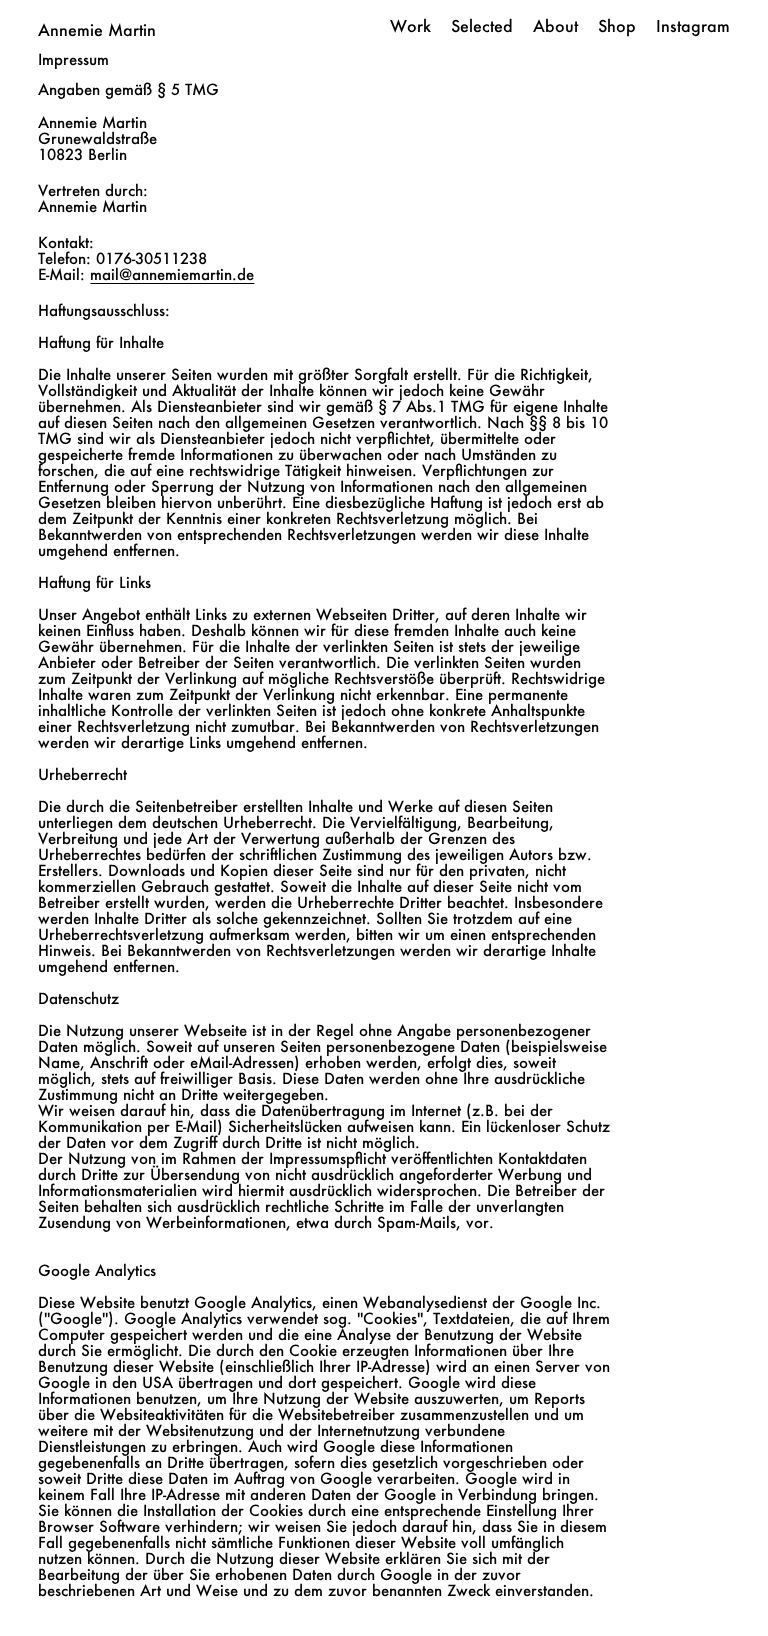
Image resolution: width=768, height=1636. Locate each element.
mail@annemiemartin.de (172, 274)
